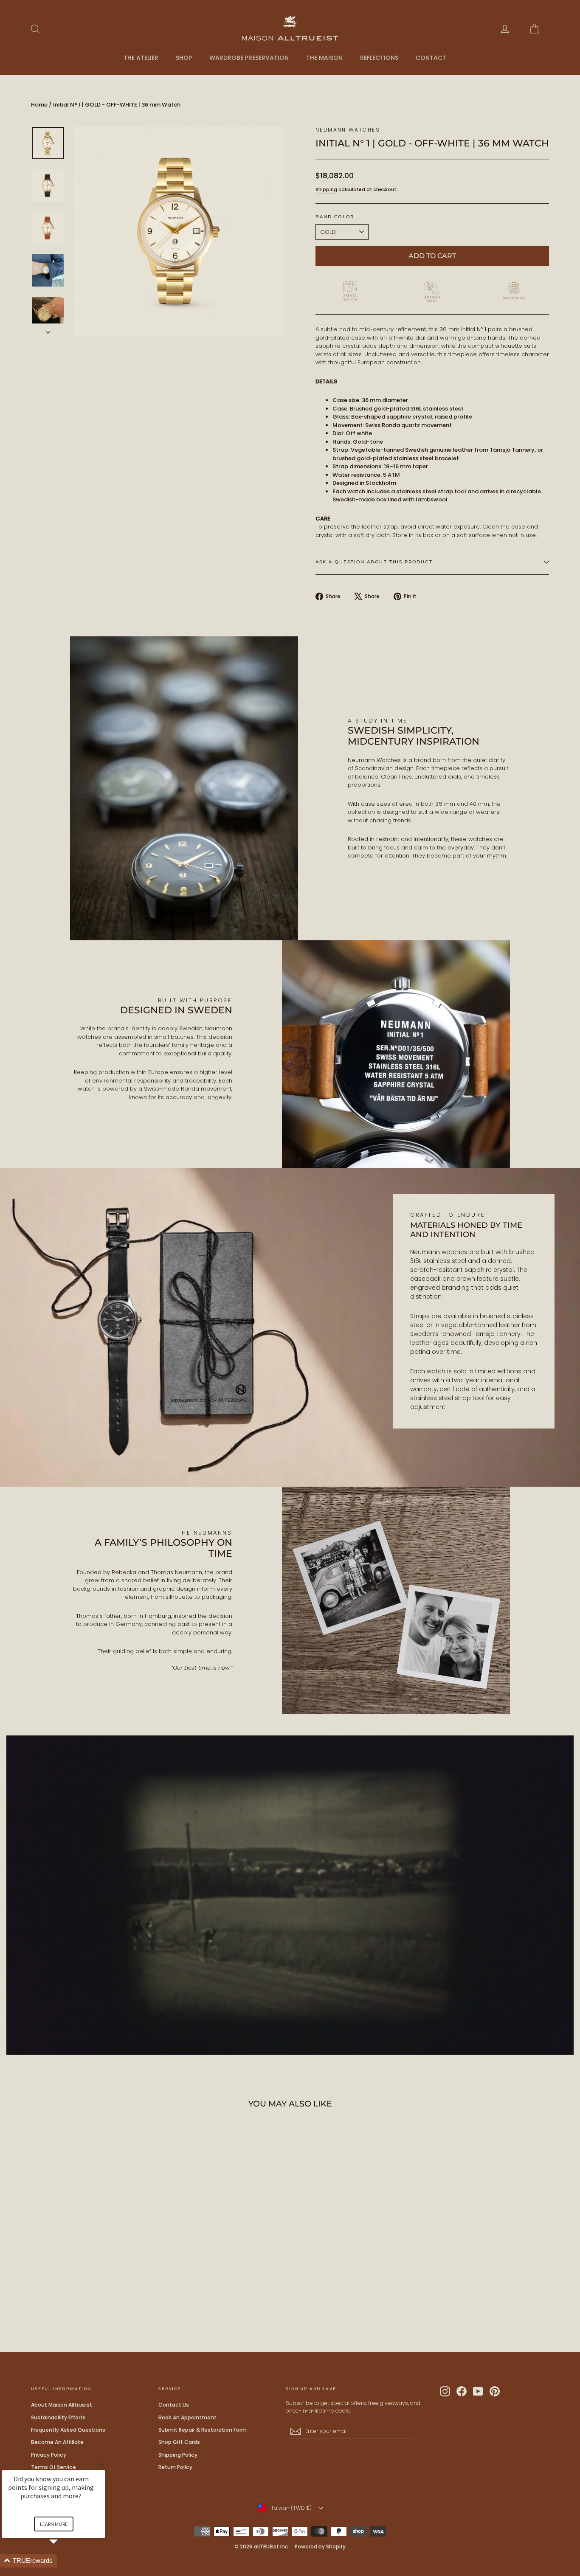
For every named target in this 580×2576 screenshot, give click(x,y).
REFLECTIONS (379, 58)
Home (39, 105)
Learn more (54, 2524)
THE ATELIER (141, 58)
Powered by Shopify (320, 2546)
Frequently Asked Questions (68, 2430)
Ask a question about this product (374, 562)
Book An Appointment (187, 2417)
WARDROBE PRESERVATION (249, 58)
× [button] (101, 2465)
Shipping (326, 189)
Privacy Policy (49, 2455)
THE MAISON (324, 58)
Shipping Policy (178, 2455)
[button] (64, 2561)
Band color (335, 217)
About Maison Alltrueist (62, 2405)
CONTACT (431, 58)
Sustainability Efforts (58, 2417)
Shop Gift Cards (179, 2442)
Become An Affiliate (57, 2442)
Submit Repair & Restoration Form (203, 2430)
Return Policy (175, 2467)
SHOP (184, 58)
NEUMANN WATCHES (348, 130)
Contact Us (174, 2405)
